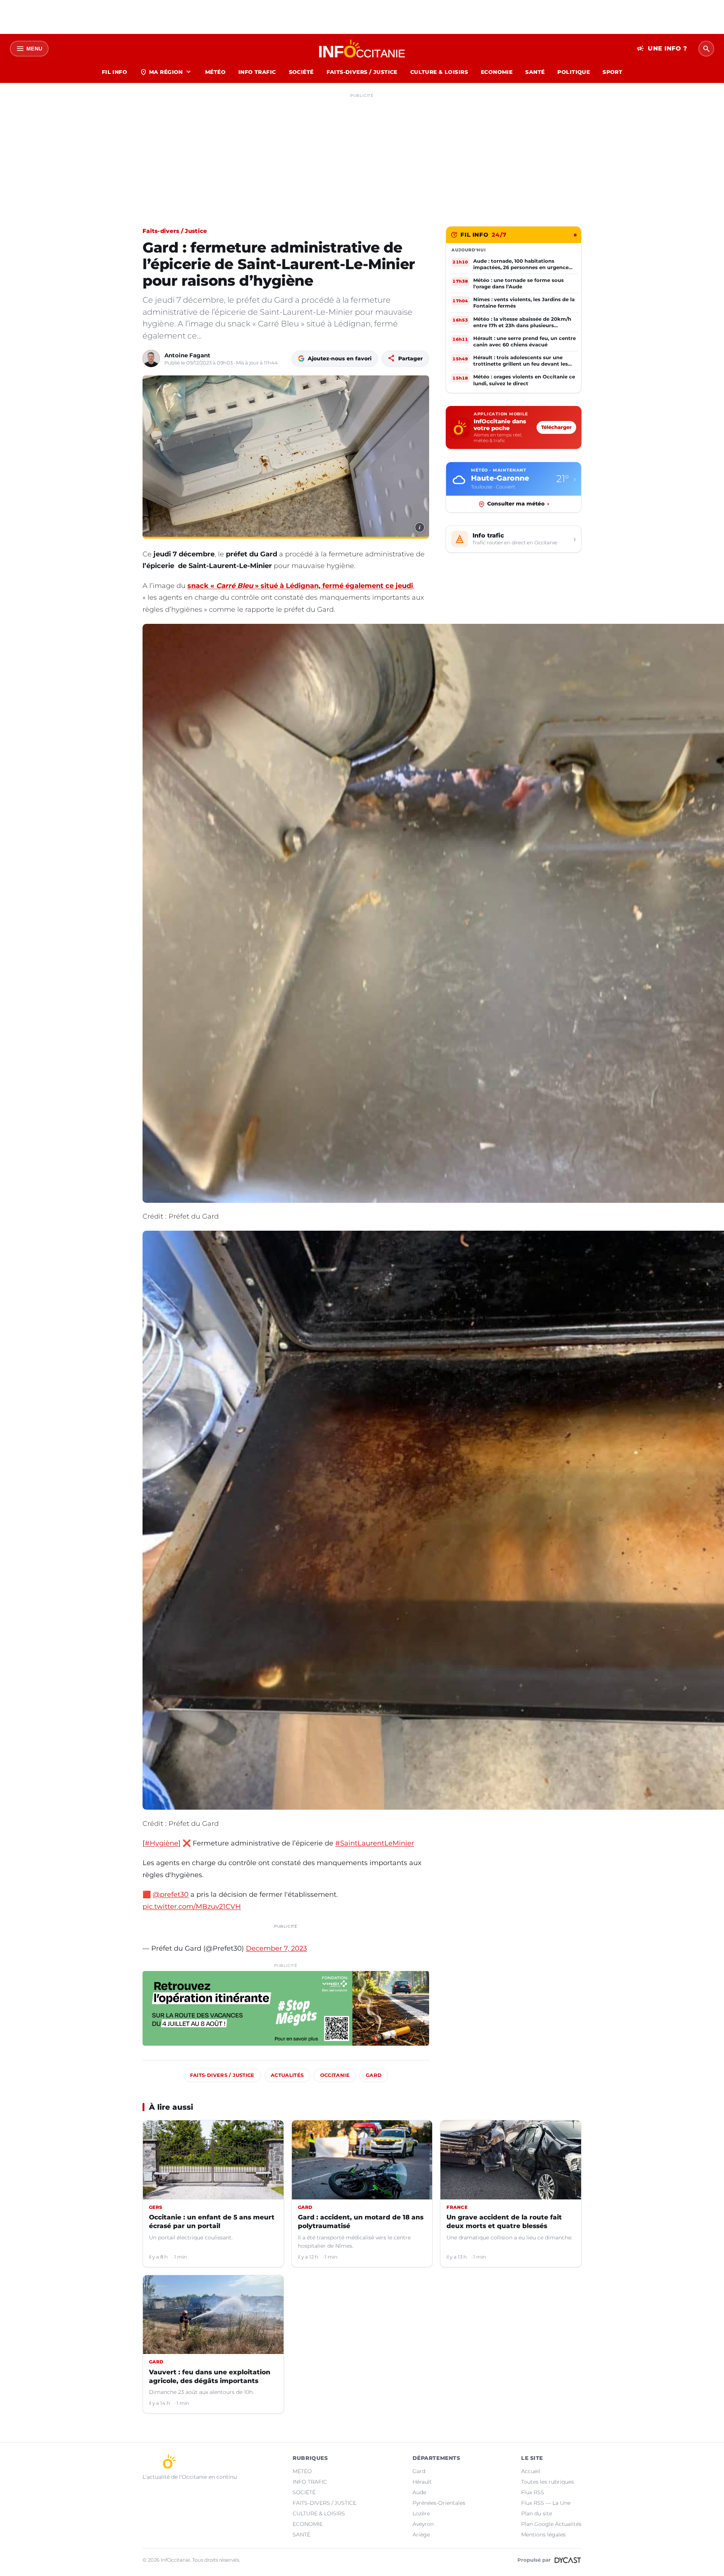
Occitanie (335, 2075)
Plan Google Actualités (551, 2524)
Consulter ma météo (518, 504)
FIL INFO (114, 72)
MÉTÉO (215, 72)
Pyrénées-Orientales (439, 2503)
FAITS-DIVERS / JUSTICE (362, 72)
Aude (419, 2492)
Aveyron (423, 2524)
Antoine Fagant (187, 355)
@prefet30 (171, 1894)
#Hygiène (162, 1843)
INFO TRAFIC (257, 72)
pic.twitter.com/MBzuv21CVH (192, 1907)
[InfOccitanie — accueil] (362, 49)
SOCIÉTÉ (301, 72)
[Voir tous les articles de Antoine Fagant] (151, 358)
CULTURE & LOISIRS (439, 72)
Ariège (421, 2535)
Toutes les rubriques (548, 2482)
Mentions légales (543, 2535)
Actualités (287, 2075)
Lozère (421, 2513)
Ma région (166, 72)
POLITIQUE (574, 72)
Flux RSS (533, 2492)
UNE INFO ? (662, 49)
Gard (374, 2075)
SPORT (612, 72)
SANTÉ (535, 72)
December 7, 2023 (276, 1948)
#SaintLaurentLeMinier (375, 1843)
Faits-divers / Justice (175, 231)
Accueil (531, 2471)
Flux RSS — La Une (546, 2503)
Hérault (422, 2482)
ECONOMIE (497, 72)
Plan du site (537, 2513)
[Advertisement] (362, 154)
